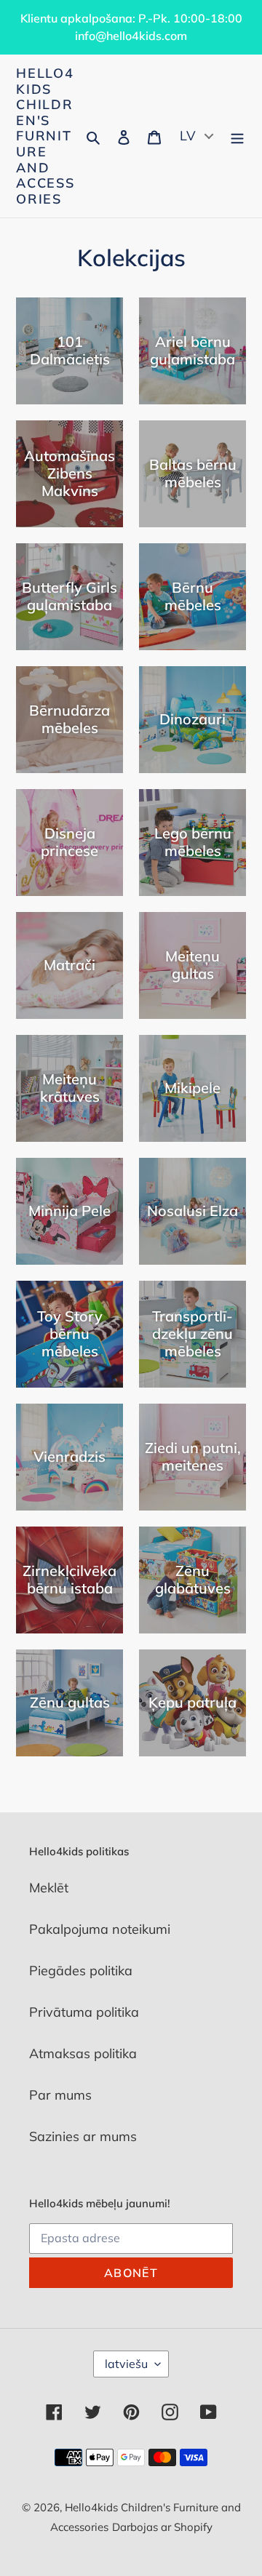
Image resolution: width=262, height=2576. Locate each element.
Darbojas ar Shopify (162, 2527)
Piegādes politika (81, 1971)
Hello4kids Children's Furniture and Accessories (45, 136)
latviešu (126, 2364)
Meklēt (49, 1888)
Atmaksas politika (83, 2053)
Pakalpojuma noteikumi (100, 1929)
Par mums (60, 2095)
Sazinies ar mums (83, 2136)
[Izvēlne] (237, 136)
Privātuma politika (84, 2012)
